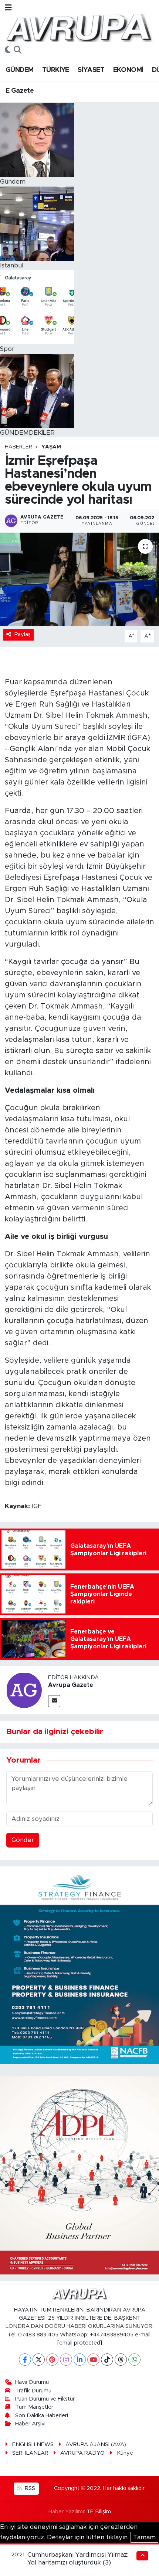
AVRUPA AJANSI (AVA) (96, 2445)
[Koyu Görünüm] (8, 50)
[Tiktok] (107, 2360)
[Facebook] (25, 2360)
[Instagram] (66, 2360)
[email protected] (80, 2343)
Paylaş (23, 634)
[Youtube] (93, 2360)
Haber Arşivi (30, 2424)
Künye (125, 2453)
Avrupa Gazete (71, 1685)
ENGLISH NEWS (33, 2445)
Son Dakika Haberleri (42, 2416)
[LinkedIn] (80, 2360)
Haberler (18, 447)
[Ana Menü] (8, 8)
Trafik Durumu (33, 2391)
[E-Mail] (54, 1701)
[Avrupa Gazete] (79, 27)
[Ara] (18, 50)
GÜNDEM (19, 70)
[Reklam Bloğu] (79, 1965)
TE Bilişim (99, 2512)
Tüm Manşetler (34, 2407)
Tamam (144, 2537)
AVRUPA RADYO (82, 2453)
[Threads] (121, 2360)
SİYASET (91, 70)
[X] (39, 2360)
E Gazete (20, 91)
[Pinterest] (52, 2360)
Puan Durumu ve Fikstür (45, 2399)
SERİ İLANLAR (30, 2453)
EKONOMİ (128, 70)
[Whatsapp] (134, 2360)
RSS (29, 2488)
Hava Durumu (32, 2382)
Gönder (23, 1840)
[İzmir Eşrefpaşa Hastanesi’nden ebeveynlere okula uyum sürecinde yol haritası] (79, 579)
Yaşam (51, 447)
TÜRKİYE (56, 70)
